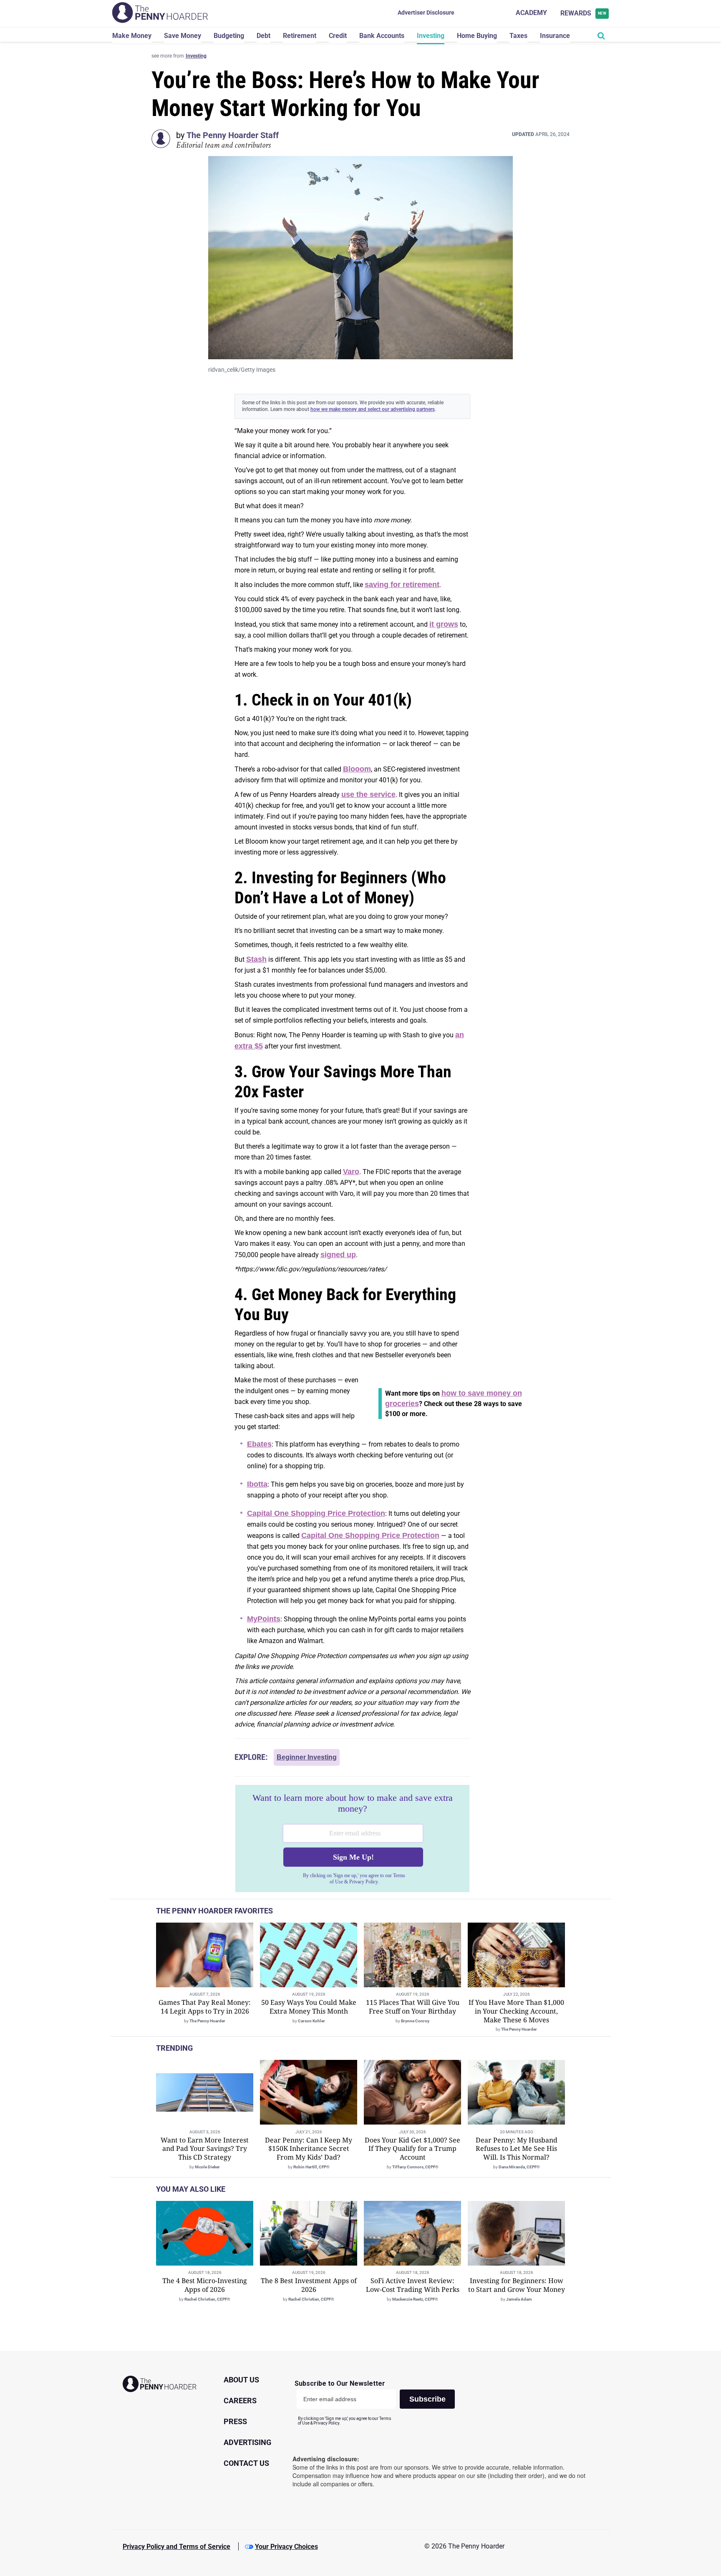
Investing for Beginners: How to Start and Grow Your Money (517, 2285)
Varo (351, 1172)
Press (235, 2421)
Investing (431, 36)
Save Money (183, 36)
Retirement (300, 36)
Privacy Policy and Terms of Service (176, 2547)
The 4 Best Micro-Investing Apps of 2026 (205, 2285)
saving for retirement (402, 585)
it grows (444, 624)
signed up (338, 1255)
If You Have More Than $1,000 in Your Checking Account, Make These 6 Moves (516, 2011)
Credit (338, 36)
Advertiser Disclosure (426, 13)
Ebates (259, 1444)
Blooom (357, 769)
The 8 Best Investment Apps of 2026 (309, 2285)
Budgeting (229, 36)
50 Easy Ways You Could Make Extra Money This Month (309, 2007)
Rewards (584, 13)
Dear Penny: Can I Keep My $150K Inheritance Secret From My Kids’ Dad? (309, 2149)
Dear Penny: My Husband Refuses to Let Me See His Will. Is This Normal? (517, 2149)
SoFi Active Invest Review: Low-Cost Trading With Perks (413, 2285)
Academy (531, 13)
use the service (368, 794)
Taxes (518, 36)
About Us (241, 2380)
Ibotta (257, 1484)
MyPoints (264, 1619)
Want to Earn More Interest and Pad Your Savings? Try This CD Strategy (205, 2149)
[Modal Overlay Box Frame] (352, 1839)
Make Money (132, 36)
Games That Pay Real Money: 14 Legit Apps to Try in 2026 (205, 2007)
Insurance (555, 36)
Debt (263, 36)
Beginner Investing (307, 1757)
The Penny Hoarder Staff (233, 135)
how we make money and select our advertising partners (373, 409)
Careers (240, 2401)
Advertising (247, 2442)
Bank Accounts (382, 36)
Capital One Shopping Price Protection (316, 1513)
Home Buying (477, 36)
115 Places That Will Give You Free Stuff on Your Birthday (413, 2007)
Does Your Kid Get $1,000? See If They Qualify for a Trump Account (412, 2149)
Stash (256, 959)
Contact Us (246, 2463)
